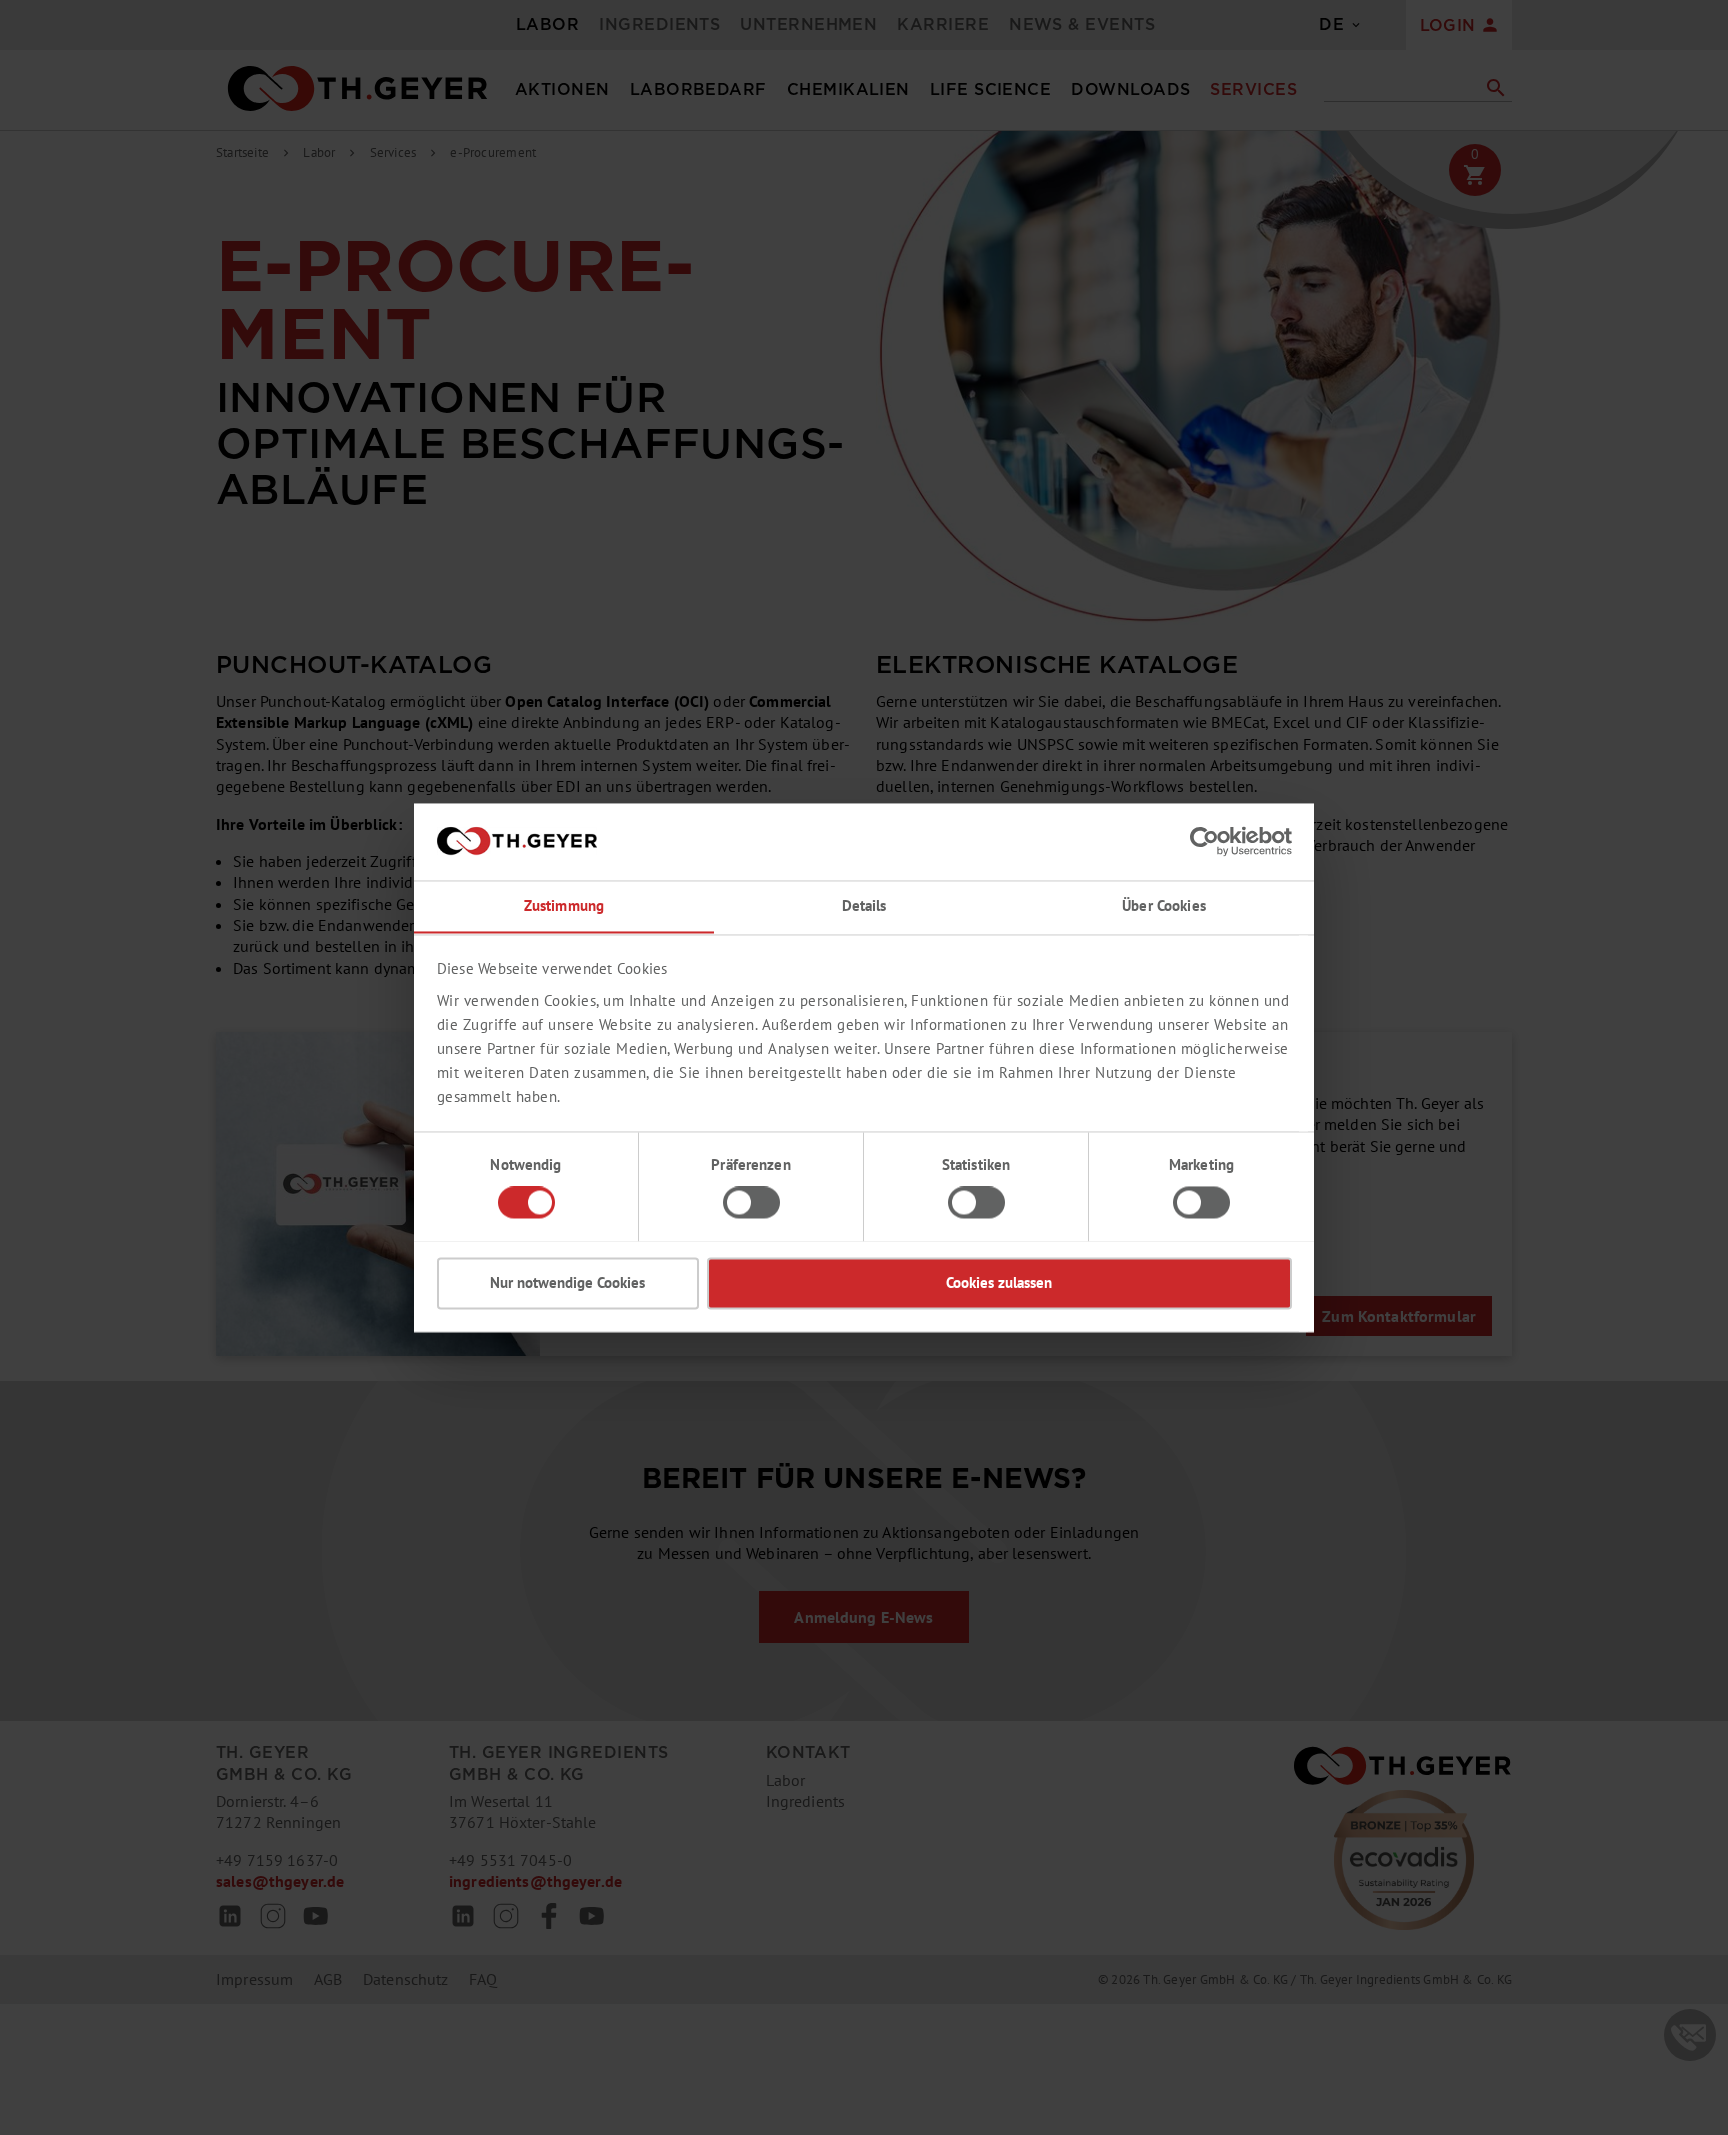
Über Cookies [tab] (1164, 905)
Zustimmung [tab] (564, 905)
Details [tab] (864, 905)
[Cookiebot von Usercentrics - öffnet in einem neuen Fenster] (1204, 841)
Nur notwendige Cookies (567, 1282)
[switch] (751, 1202)
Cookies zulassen (999, 1282)
